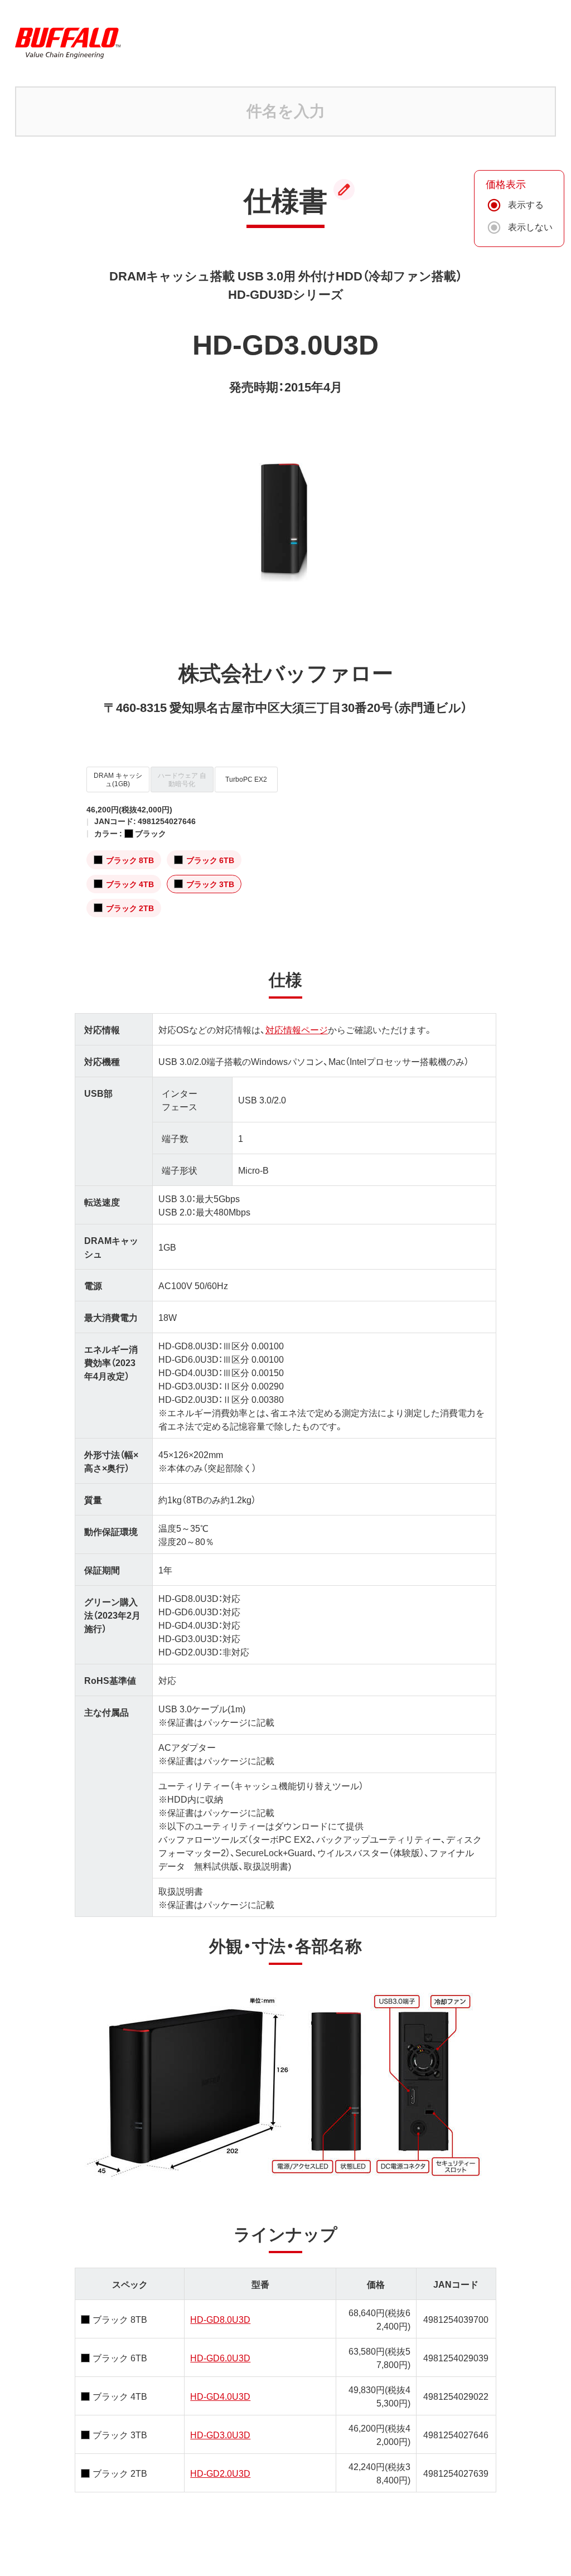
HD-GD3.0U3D (220, 2434)
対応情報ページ (297, 1029)
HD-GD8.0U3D (220, 2319)
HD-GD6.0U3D (220, 2357)
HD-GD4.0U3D (220, 2396)
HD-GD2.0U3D (220, 2473)
